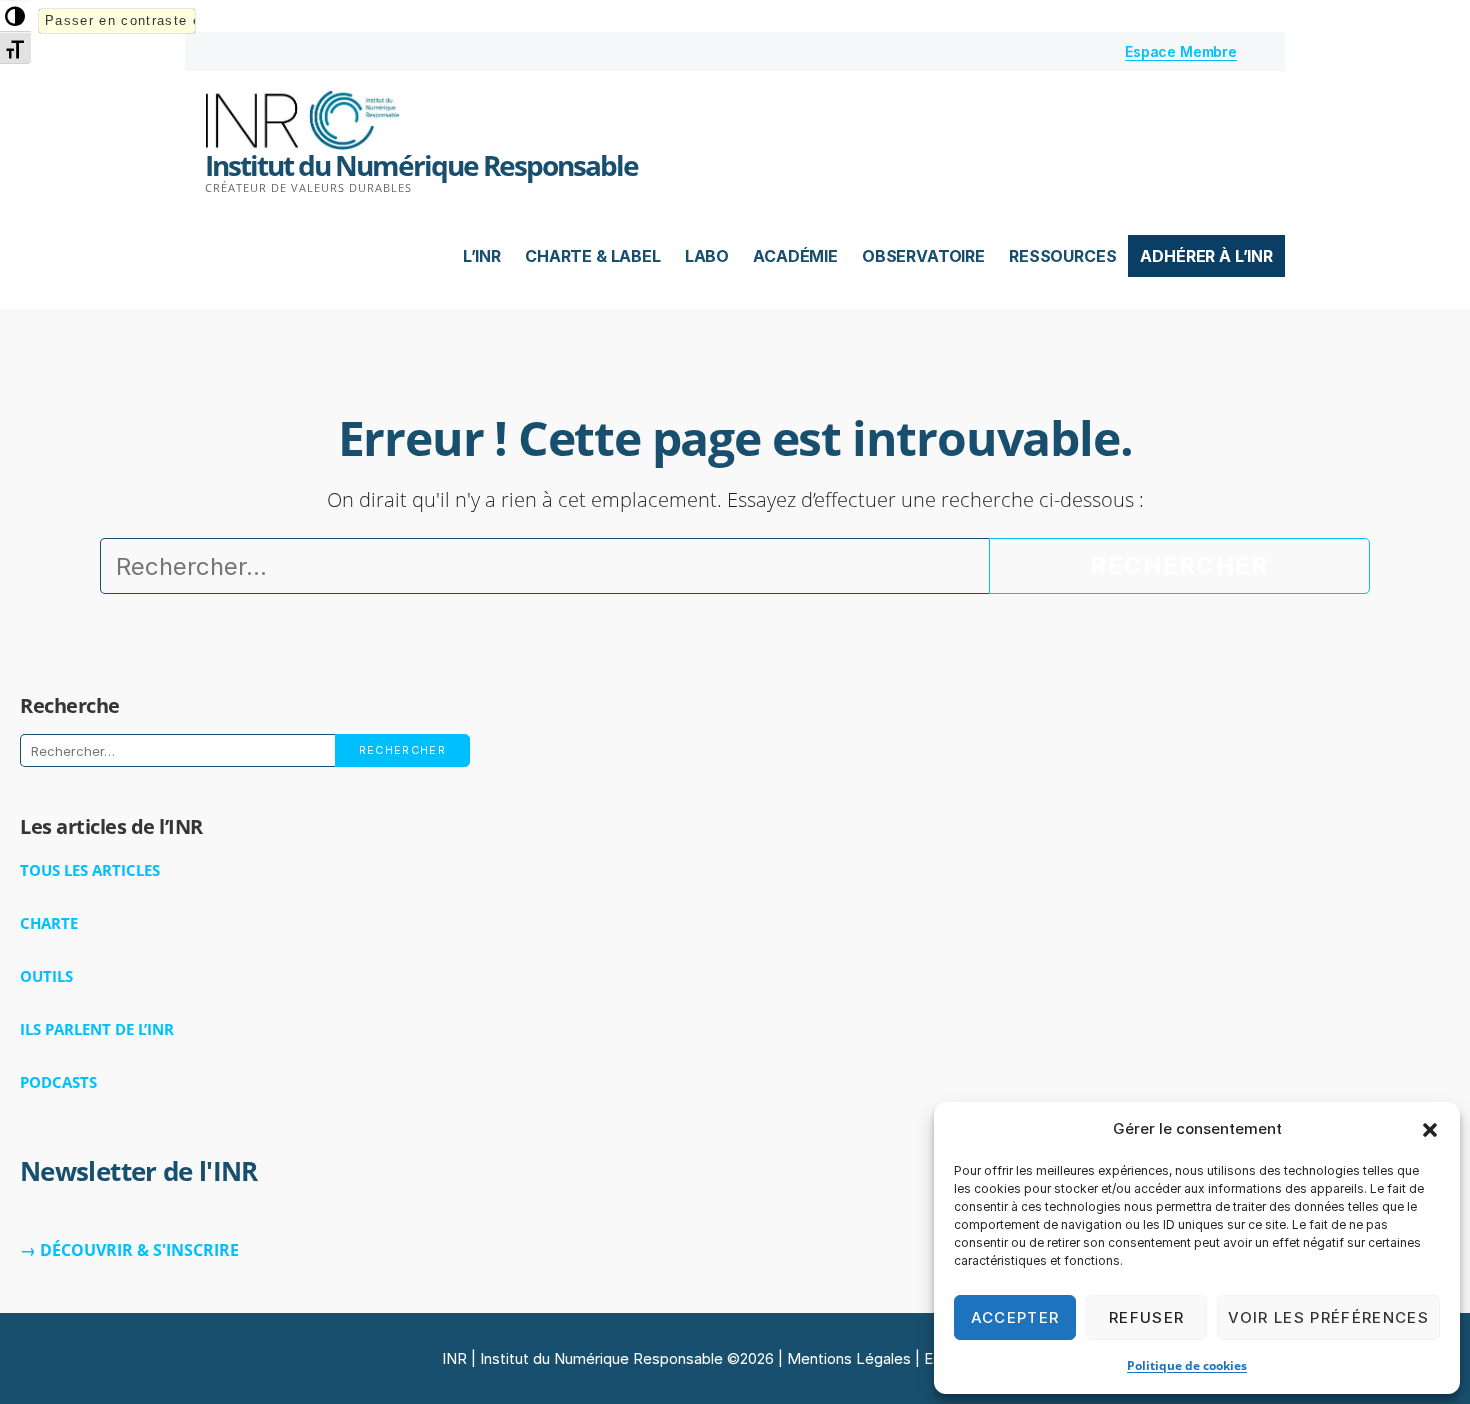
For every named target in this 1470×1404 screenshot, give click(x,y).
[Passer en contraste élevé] (15, 16)
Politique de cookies (1187, 1365)
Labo (707, 256)
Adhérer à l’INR (1206, 256)
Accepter (1015, 1317)
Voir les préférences (1328, 1317)
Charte (49, 923)
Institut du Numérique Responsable (421, 165)
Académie (795, 256)
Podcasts (58, 1082)
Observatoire (923, 256)
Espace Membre (1181, 51)
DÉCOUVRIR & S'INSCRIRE (139, 1250)
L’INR (482, 256)
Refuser (1146, 1317)
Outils (46, 976)
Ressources (1062, 256)
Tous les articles (90, 870)
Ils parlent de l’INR (97, 1029)
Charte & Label (593, 256)
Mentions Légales (849, 1358)
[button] (1430, 1130)
